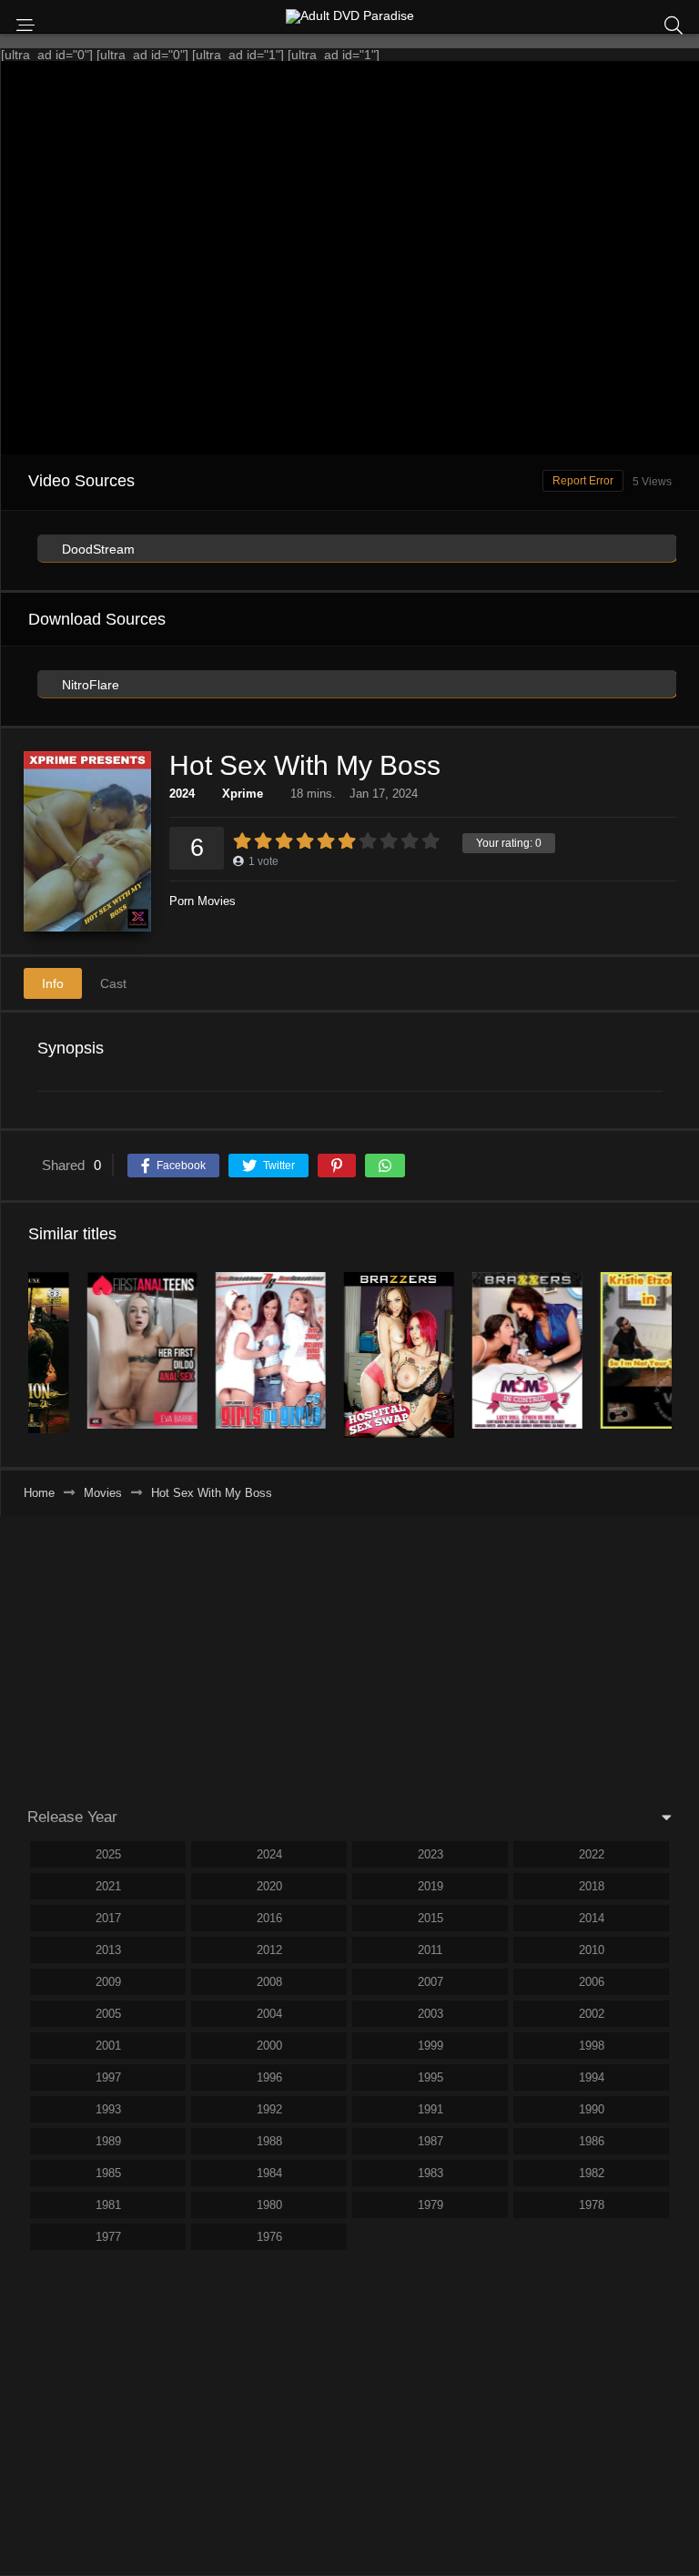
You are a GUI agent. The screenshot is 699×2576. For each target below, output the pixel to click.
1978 (592, 2205)
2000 (269, 2046)
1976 (269, 2237)
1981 (108, 2205)
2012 (269, 1950)
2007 (431, 1982)
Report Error (583, 481)
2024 (182, 794)
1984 (269, 2173)
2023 (431, 1854)
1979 (431, 2205)
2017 (108, 1918)
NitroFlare (89, 685)
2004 (269, 2014)
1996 (269, 2077)
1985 (108, 2173)
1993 (108, 2109)
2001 (108, 2046)
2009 (108, 1982)
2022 (592, 1854)
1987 (431, 2141)
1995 (431, 2077)
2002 (592, 2014)
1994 (592, 2077)
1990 (592, 2109)
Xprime (243, 794)
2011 (430, 1950)
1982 (592, 2173)
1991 (431, 2109)
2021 (108, 1886)
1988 (269, 2141)
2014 (592, 1918)
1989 (108, 2141)
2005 (108, 2014)
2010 (592, 1950)
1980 (269, 2205)
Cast (113, 983)
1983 (431, 2173)
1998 (592, 2046)
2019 (431, 1886)
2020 (269, 1886)
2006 (592, 1982)
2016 (269, 1918)
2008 (269, 1982)
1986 (592, 2141)
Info (53, 983)
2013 (108, 1950)
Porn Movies (203, 901)
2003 (431, 2014)
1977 (108, 2237)
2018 (592, 1886)
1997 (108, 2077)
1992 (269, 2109)
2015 (431, 1918)
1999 (431, 2046)
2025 (108, 1854)
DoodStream (96, 549)
